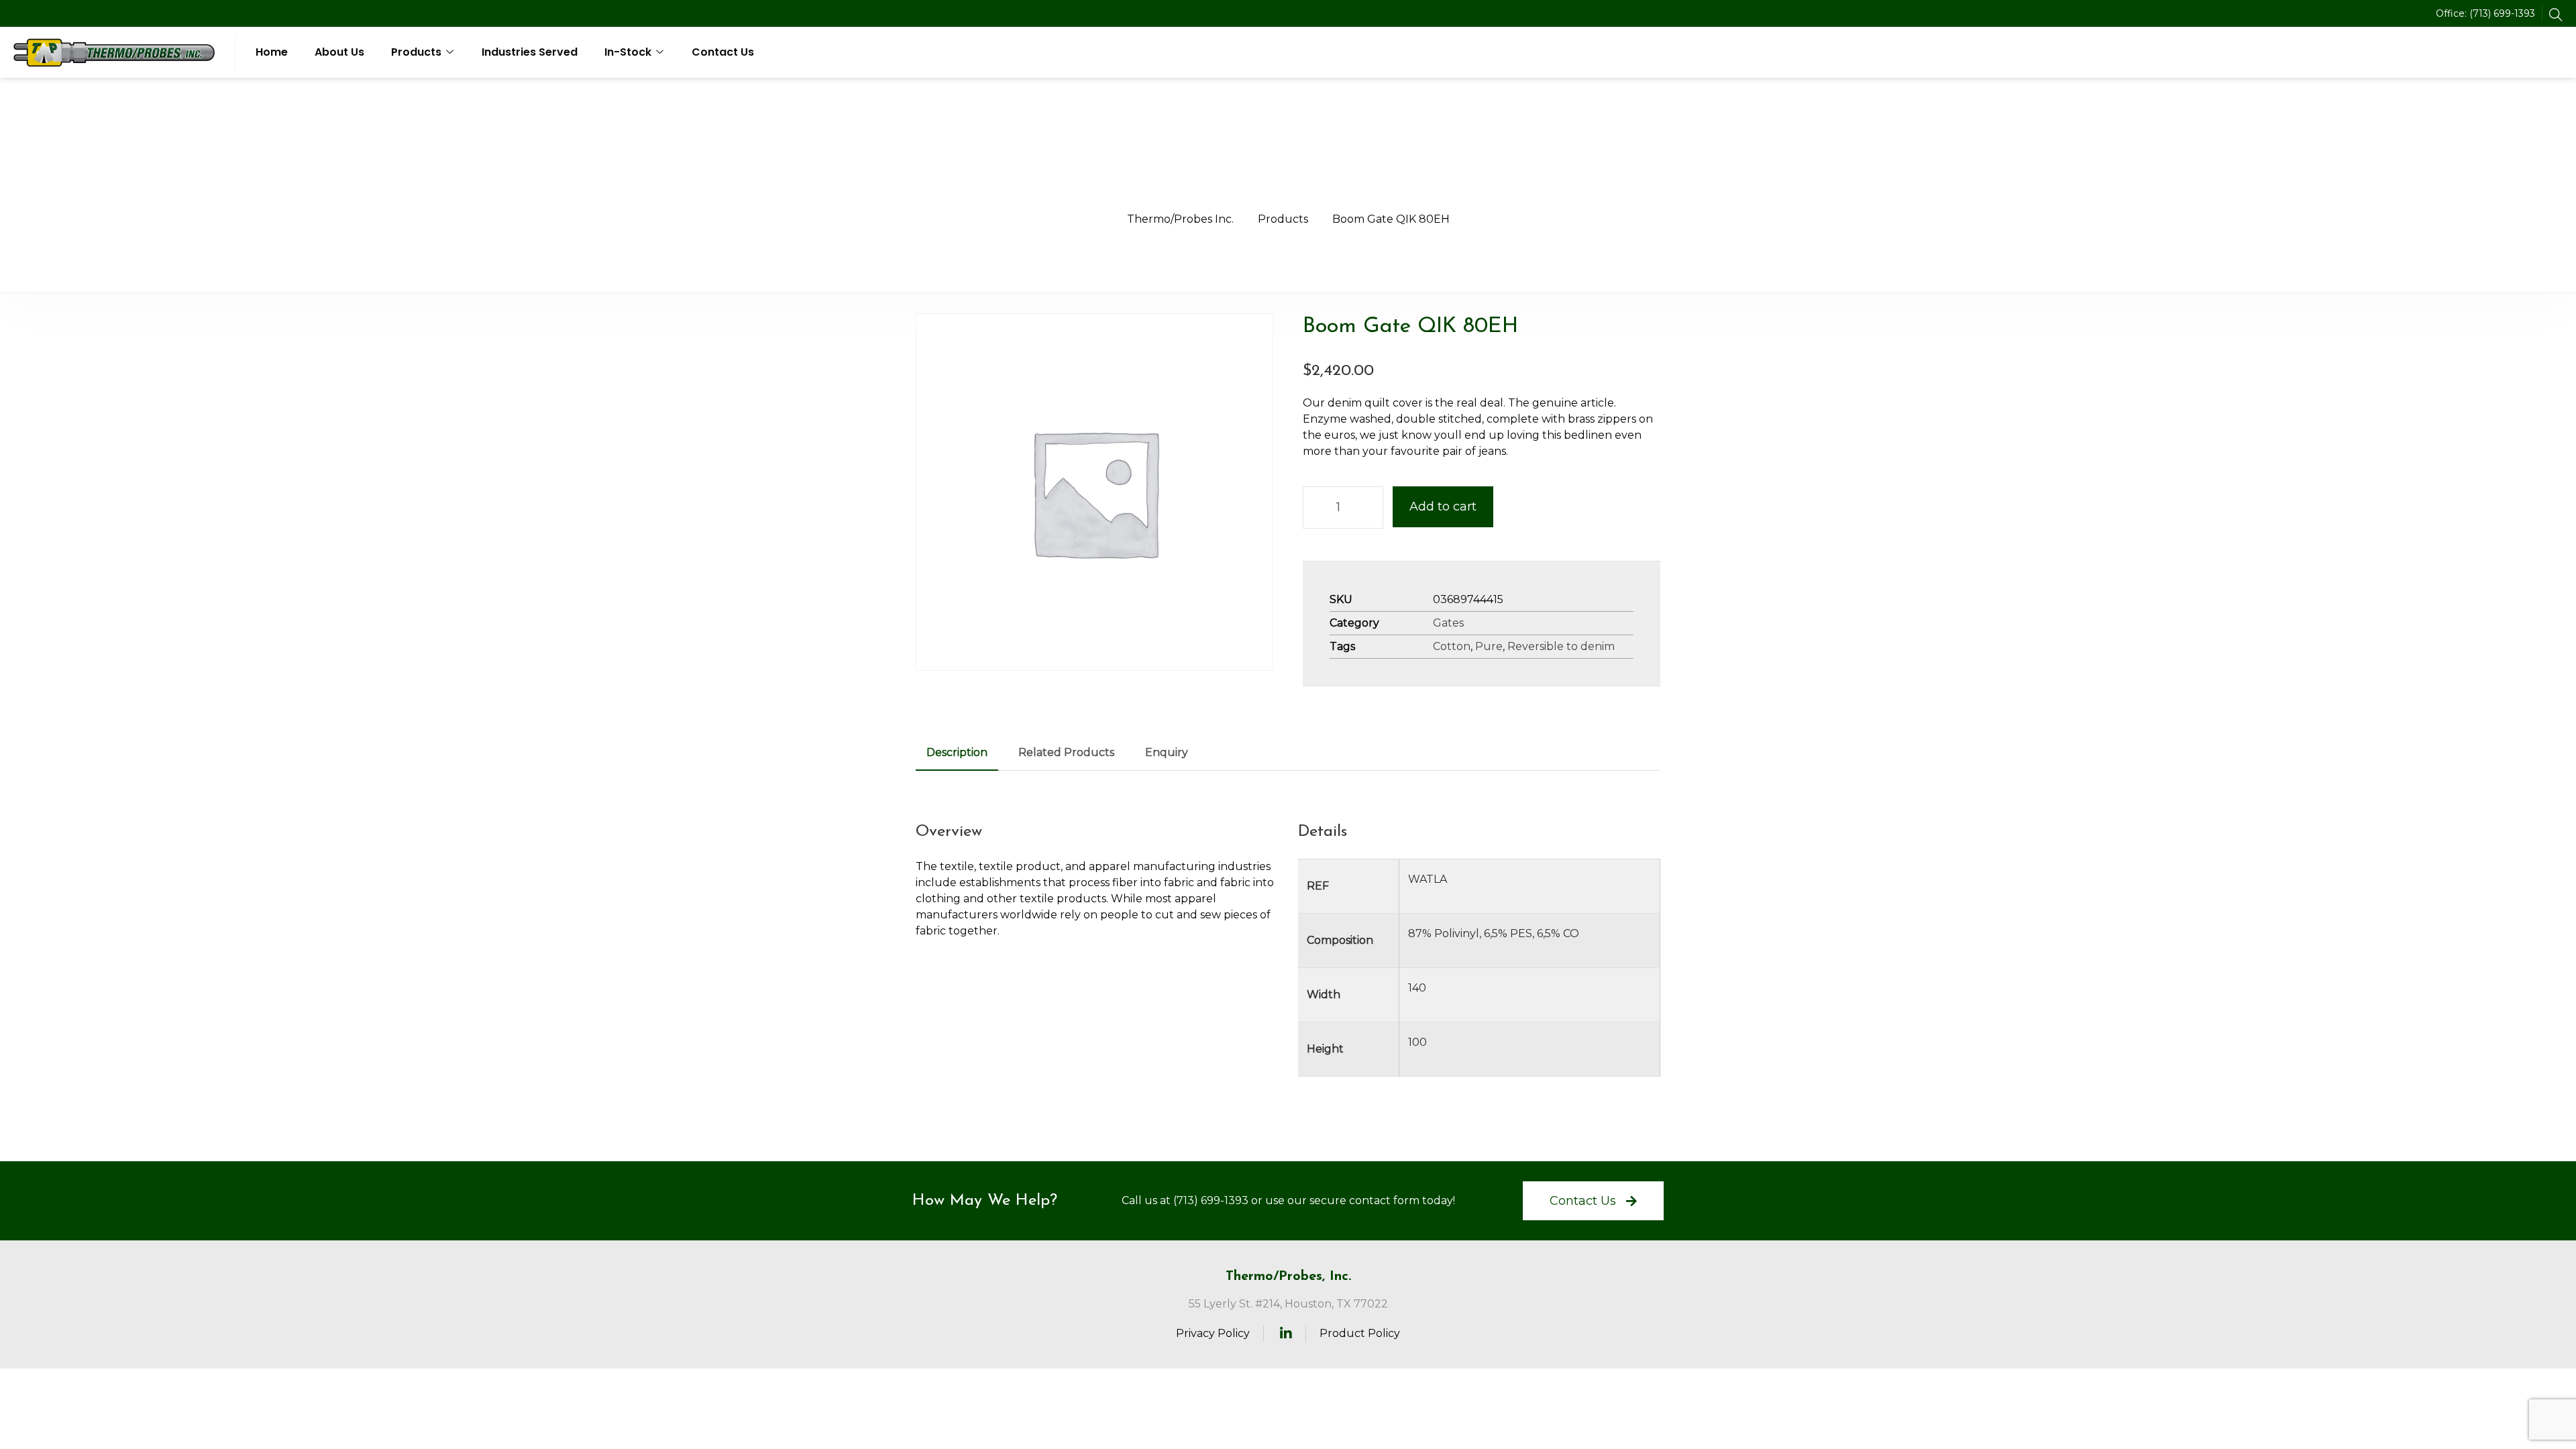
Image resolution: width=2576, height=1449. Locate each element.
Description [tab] (957, 752)
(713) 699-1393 (2502, 13)
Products (416, 52)
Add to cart (1443, 506)
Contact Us (723, 52)
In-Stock (628, 52)
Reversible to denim (1561, 646)
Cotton (1452, 646)
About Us (339, 52)
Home (272, 52)
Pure (1489, 646)
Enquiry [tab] (1167, 752)
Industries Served (530, 52)
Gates (1448, 623)
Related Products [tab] (1066, 752)
